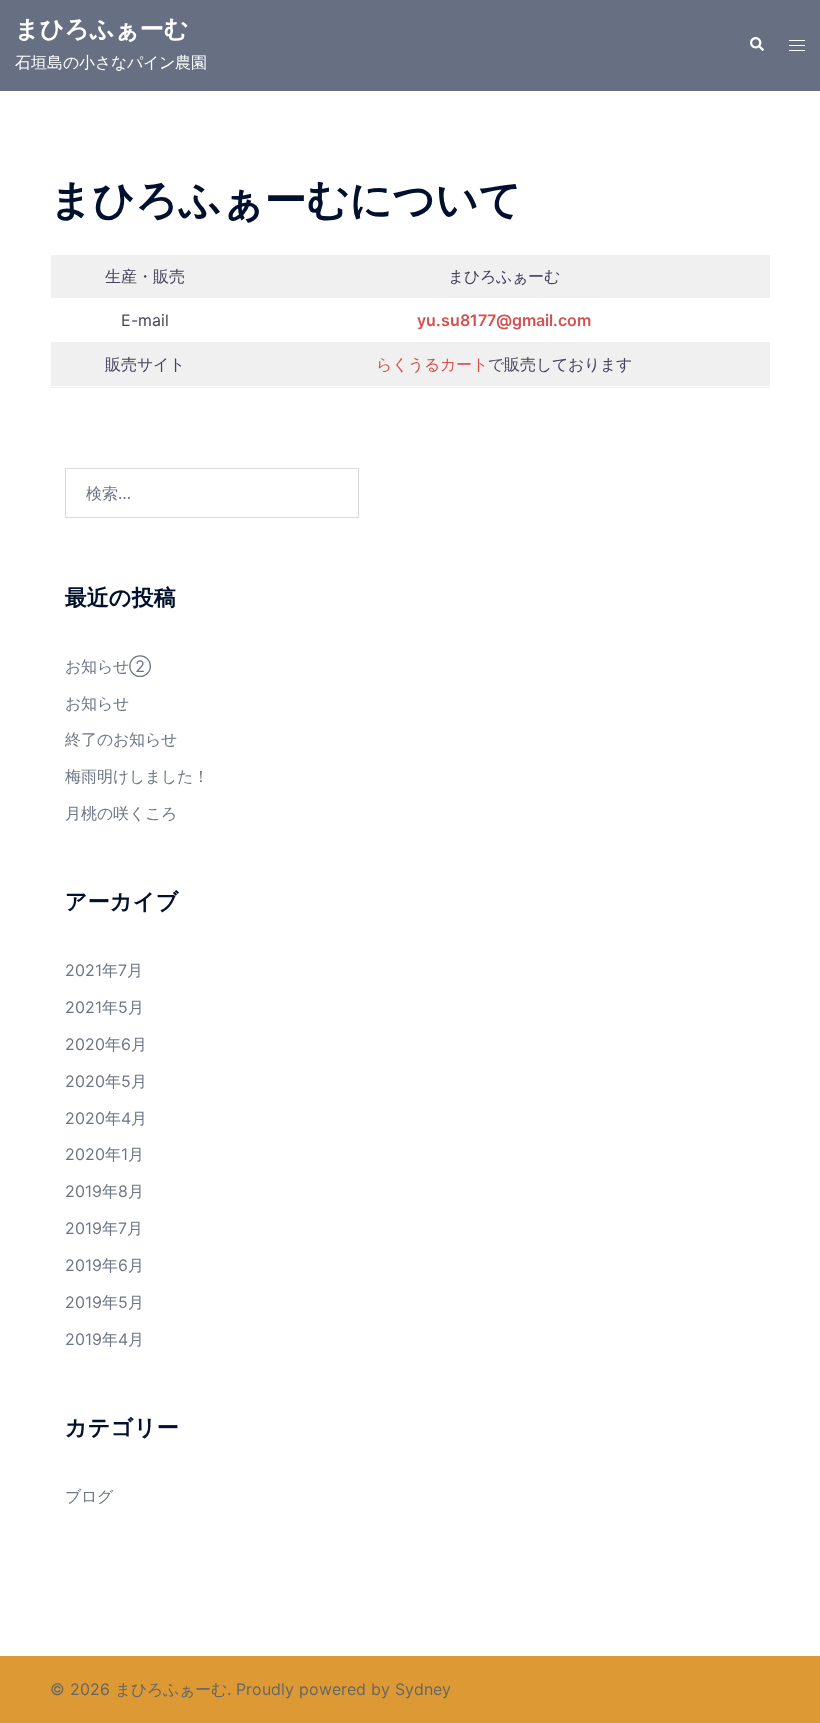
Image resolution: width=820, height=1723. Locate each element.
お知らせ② (108, 666)
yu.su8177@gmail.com (504, 320)
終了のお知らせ (121, 739)
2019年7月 (104, 1228)
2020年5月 (106, 1081)
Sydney (423, 1689)
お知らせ (97, 703)
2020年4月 (106, 1118)
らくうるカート (432, 364)
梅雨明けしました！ (137, 776)
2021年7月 (104, 970)
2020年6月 (106, 1044)
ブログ (89, 1496)
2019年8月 (104, 1191)
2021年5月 (104, 1007)
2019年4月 (104, 1339)
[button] (756, 45)
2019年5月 (104, 1302)
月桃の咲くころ (121, 813)
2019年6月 (104, 1265)
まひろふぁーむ (102, 28)
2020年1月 (104, 1154)
